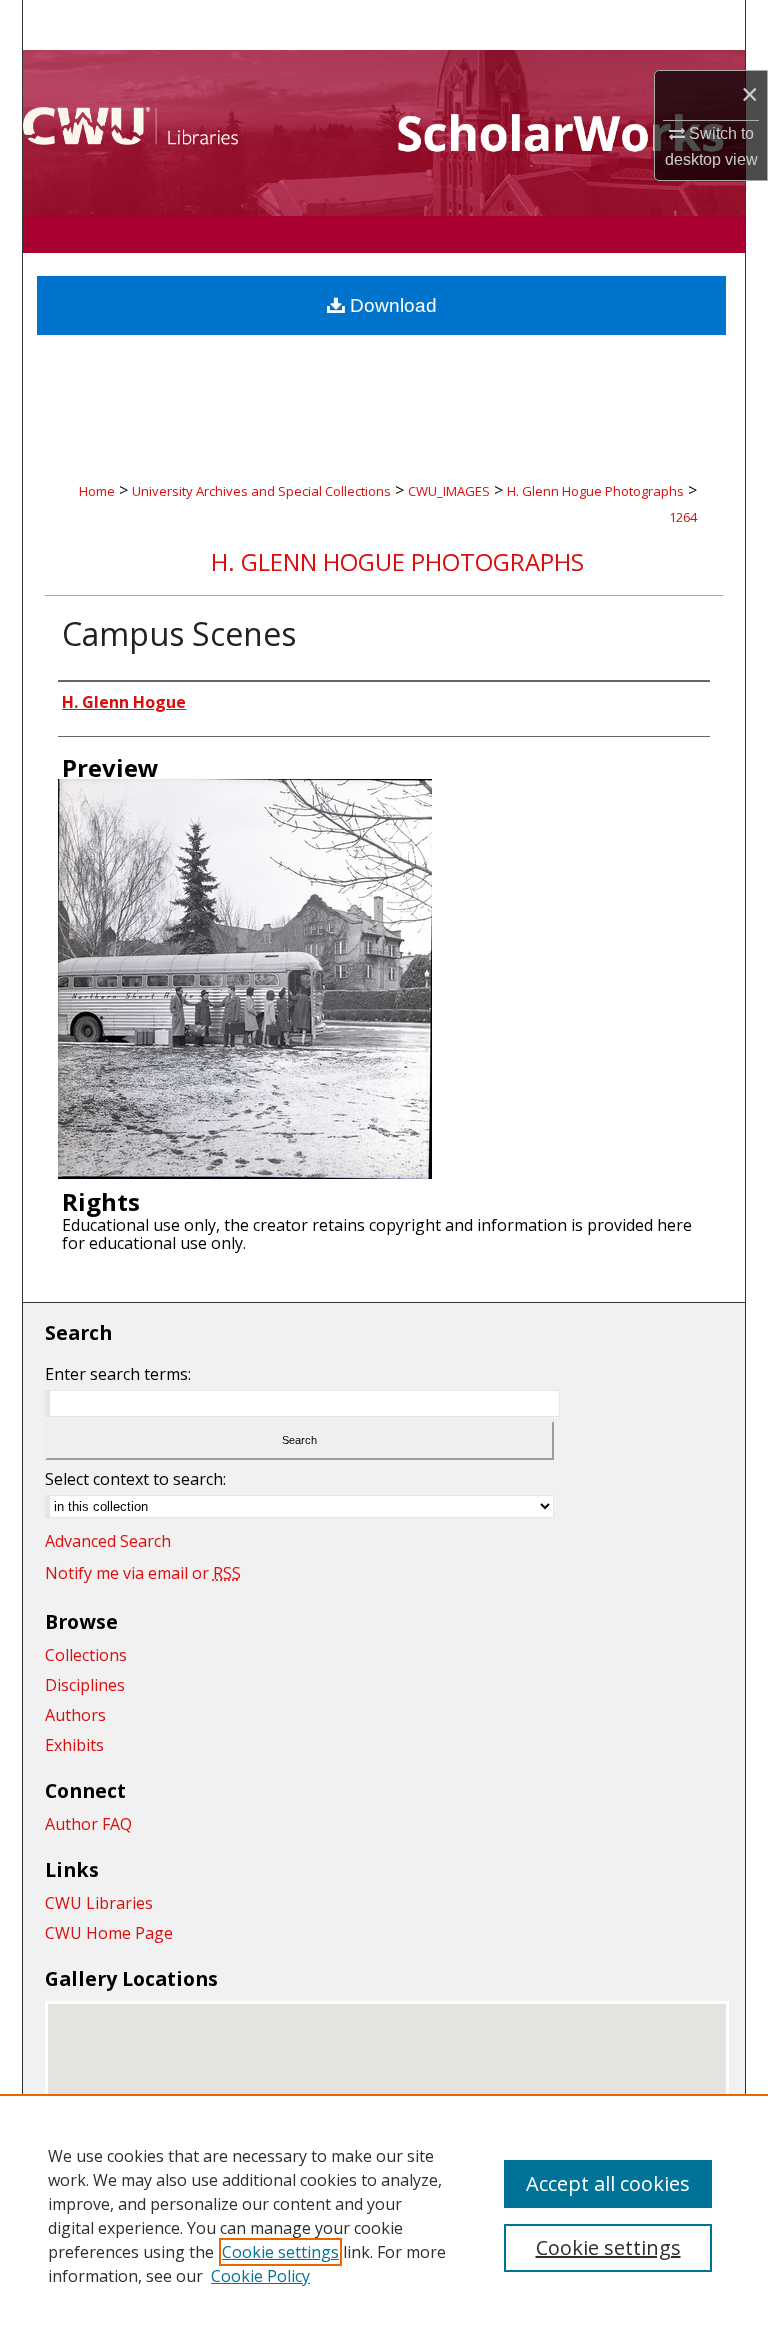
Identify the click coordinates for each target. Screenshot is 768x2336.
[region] (384, 2215)
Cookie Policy (260, 2276)
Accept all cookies (608, 2183)
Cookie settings (280, 2252)
